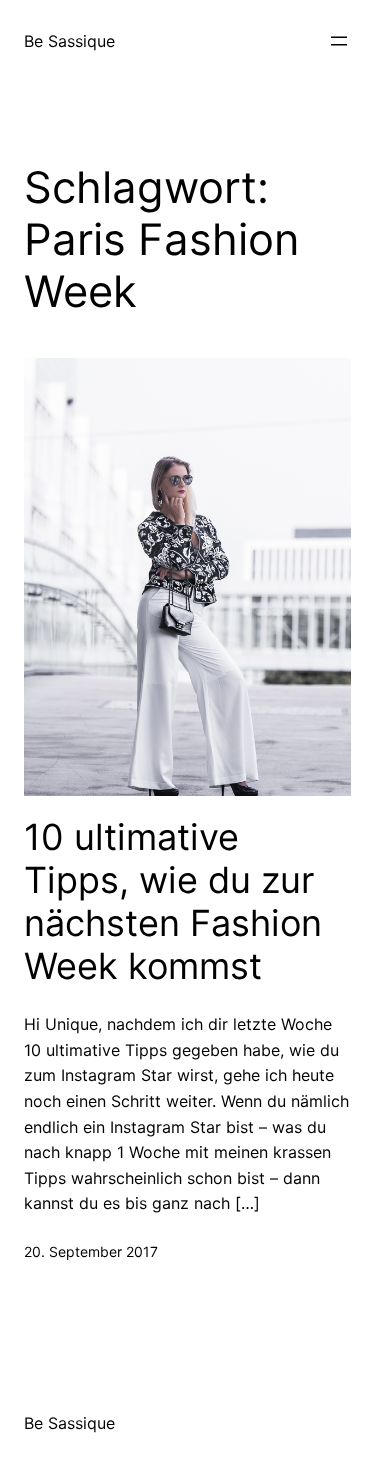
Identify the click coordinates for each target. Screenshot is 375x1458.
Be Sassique (69, 41)
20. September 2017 (91, 1251)
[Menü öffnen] (339, 41)
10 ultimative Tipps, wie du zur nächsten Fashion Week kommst (173, 902)
